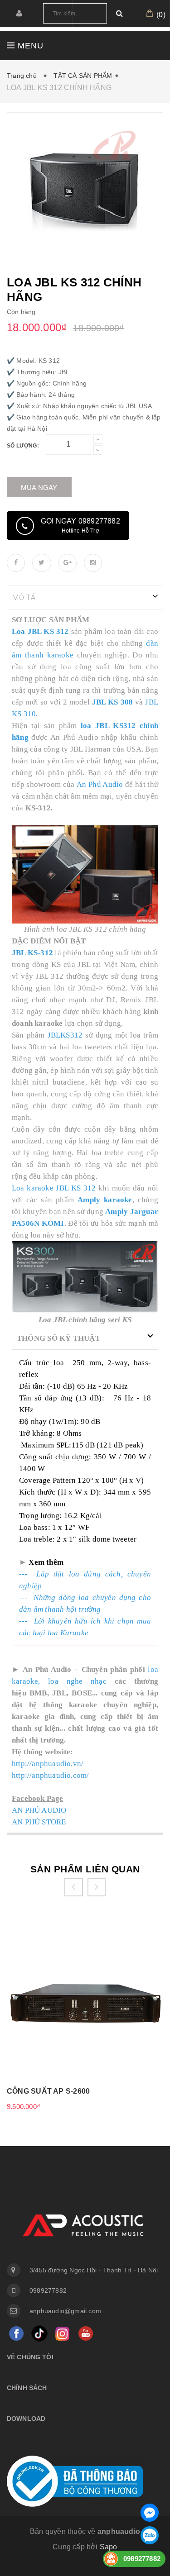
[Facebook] (16, 2334)
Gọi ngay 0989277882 (80, 526)
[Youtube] (86, 2334)
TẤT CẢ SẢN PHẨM (83, 76)
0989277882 (48, 2290)
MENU (29, 46)
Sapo (109, 2547)
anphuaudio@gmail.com (65, 2311)
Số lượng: (23, 446)
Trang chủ (24, 76)
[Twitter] (39, 2334)
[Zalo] (150, 2535)
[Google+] (62, 2334)
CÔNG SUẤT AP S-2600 (48, 2091)
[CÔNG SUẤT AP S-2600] (85, 2001)
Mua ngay (39, 488)
